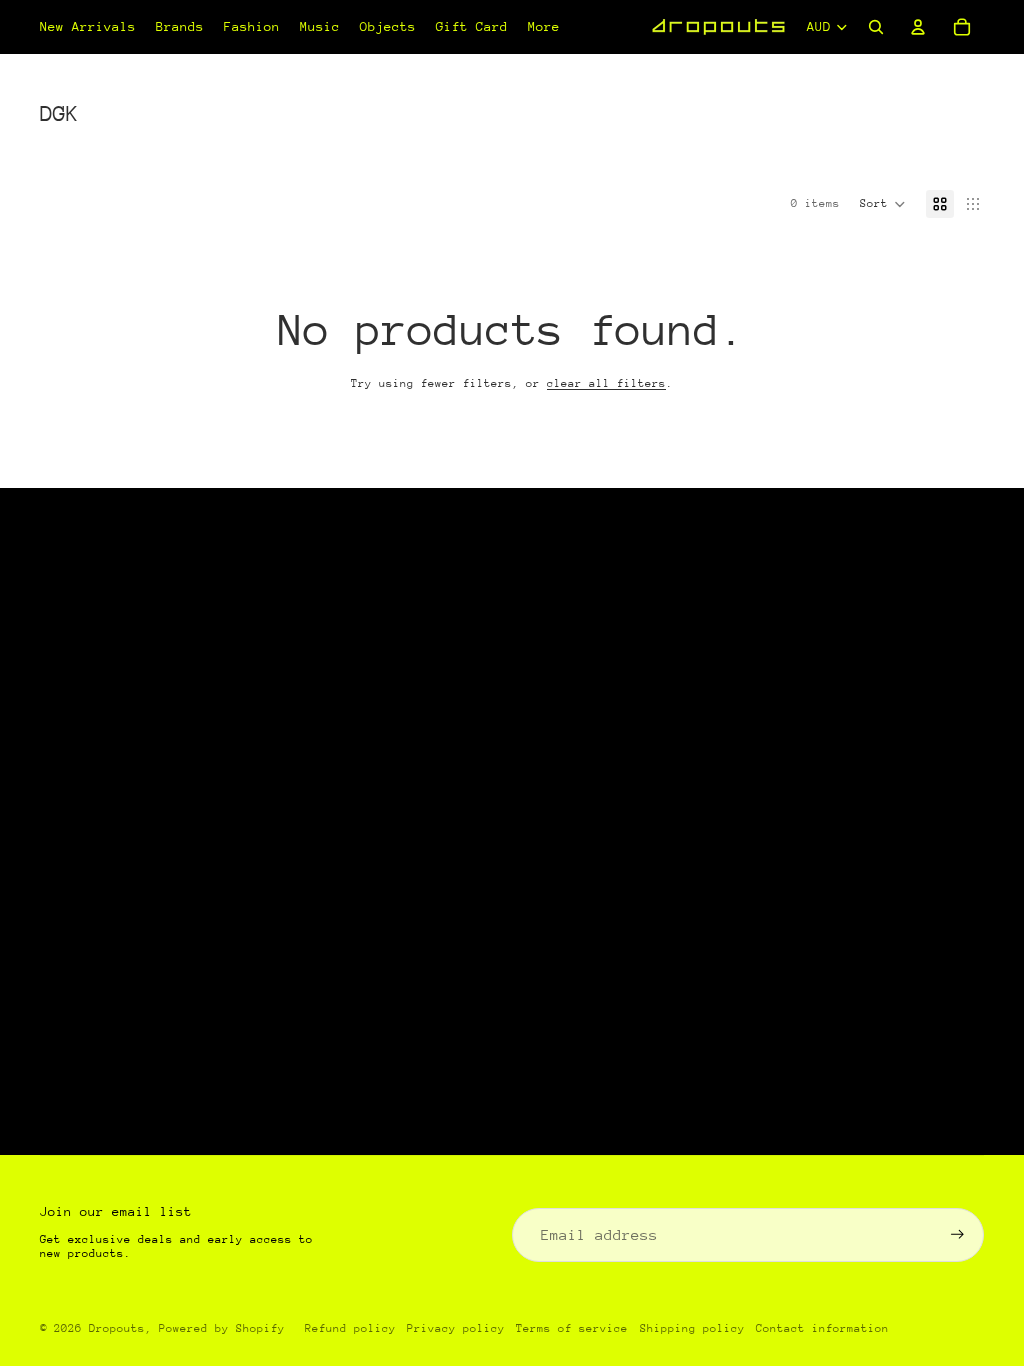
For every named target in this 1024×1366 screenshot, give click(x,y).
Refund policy (350, 1328)
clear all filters (606, 383)
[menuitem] (544, 27)
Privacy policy (456, 1328)
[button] (883, 204)
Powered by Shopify (222, 1328)
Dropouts (117, 1328)
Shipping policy (692, 1328)
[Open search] (876, 27)
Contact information (822, 1328)
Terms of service (572, 1328)
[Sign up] (957, 1234)
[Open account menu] (918, 27)
